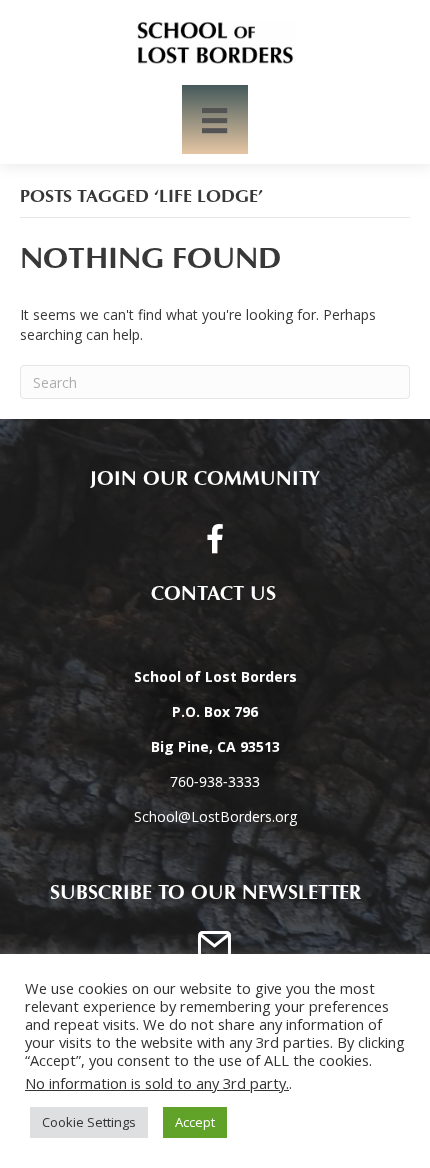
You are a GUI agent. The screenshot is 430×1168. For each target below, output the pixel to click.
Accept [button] (195, 1122)
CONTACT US (205, 594)
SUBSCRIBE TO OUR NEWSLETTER (205, 893)
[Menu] (214, 119)
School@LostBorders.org (215, 816)
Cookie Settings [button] (89, 1122)
